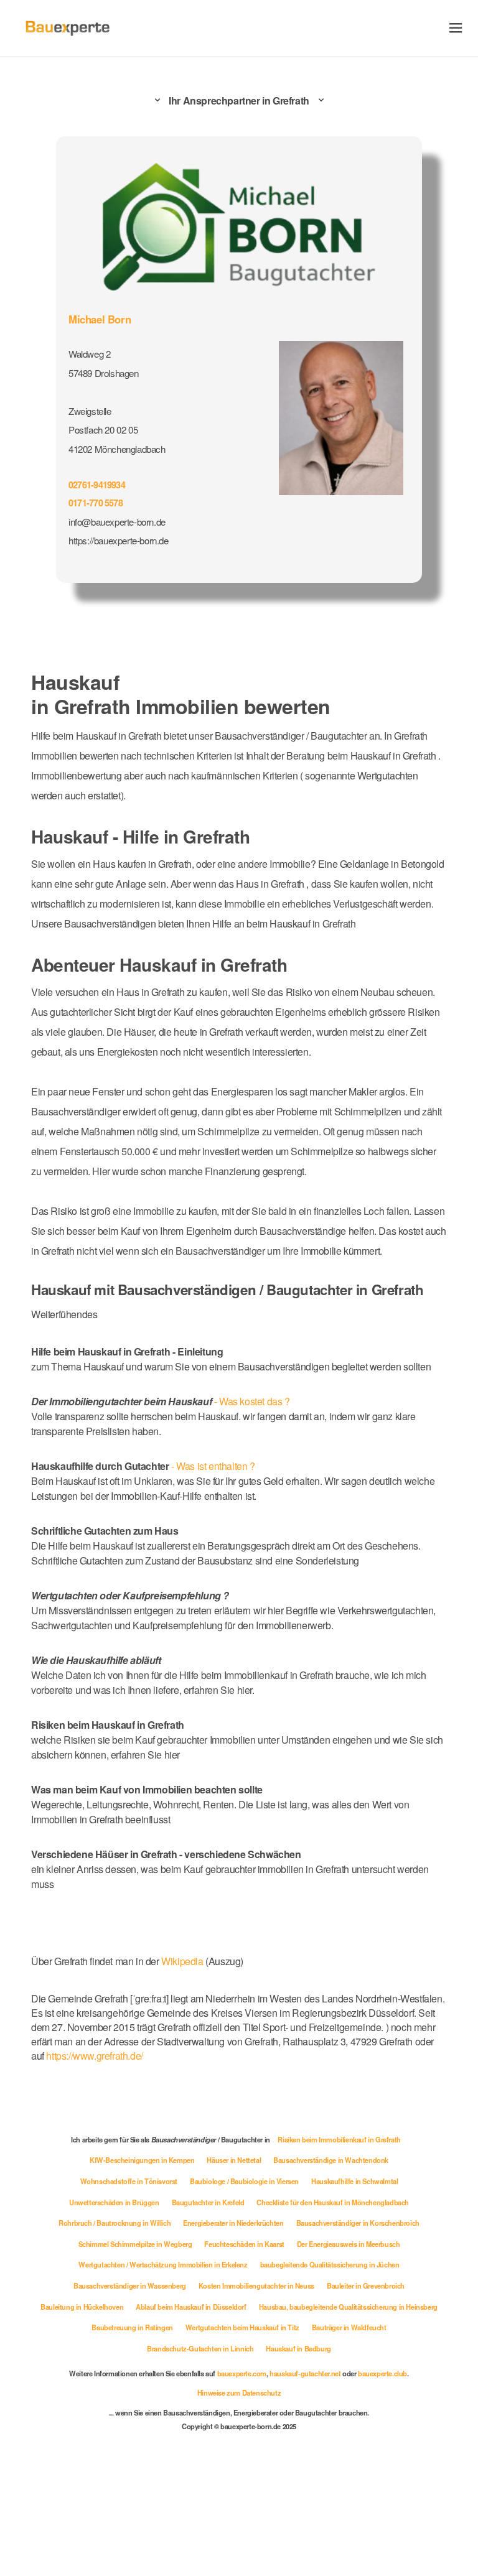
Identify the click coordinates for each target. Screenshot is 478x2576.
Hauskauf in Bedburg (298, 2348)
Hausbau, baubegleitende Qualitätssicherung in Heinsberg (348, 2307)
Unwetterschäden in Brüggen (114, 2202)
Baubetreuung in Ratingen (132, 2327)
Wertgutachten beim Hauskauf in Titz (242, 2327)
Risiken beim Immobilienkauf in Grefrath (339, 2139)
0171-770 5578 (96, 503)
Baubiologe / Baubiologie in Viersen (244, 2181)
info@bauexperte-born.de (117, 522)
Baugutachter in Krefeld (208, 2202)
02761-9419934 (97, 485)
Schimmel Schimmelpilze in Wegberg (135, 2244)
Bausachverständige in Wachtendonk (331, 2160)
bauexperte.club (382, 2373)
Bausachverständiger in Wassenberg (130, 2285)
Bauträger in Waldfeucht (349, 2327)
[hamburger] (456, 28)
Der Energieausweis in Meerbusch (349, 2244)
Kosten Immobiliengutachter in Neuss (256, 2285)
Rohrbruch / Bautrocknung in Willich (115, 2223)
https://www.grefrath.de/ (94, 2056)
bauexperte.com (242, 2373)
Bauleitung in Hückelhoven (82, 2307)
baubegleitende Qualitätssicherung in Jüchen (330, 2264)
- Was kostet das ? (161, 1401)
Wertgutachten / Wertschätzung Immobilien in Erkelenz (163, 2264)
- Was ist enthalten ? (143, 1466)
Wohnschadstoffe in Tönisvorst (129, 2181)
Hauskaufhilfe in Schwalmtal (354, 2181)
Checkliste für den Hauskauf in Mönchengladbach (333, 2202)
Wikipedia (183, 1961)
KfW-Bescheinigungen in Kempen (142, 2160)
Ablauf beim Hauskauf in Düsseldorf (191, 2307)
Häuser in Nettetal (234, 2160)
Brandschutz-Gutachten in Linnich (200, 2348)
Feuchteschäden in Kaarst (244, 2244)
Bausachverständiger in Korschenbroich (358, 2223)
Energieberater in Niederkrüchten (233, 2223)
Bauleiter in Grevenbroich (366, 2285)
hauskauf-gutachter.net (305, 2373)
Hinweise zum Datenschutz (239, 2392)
